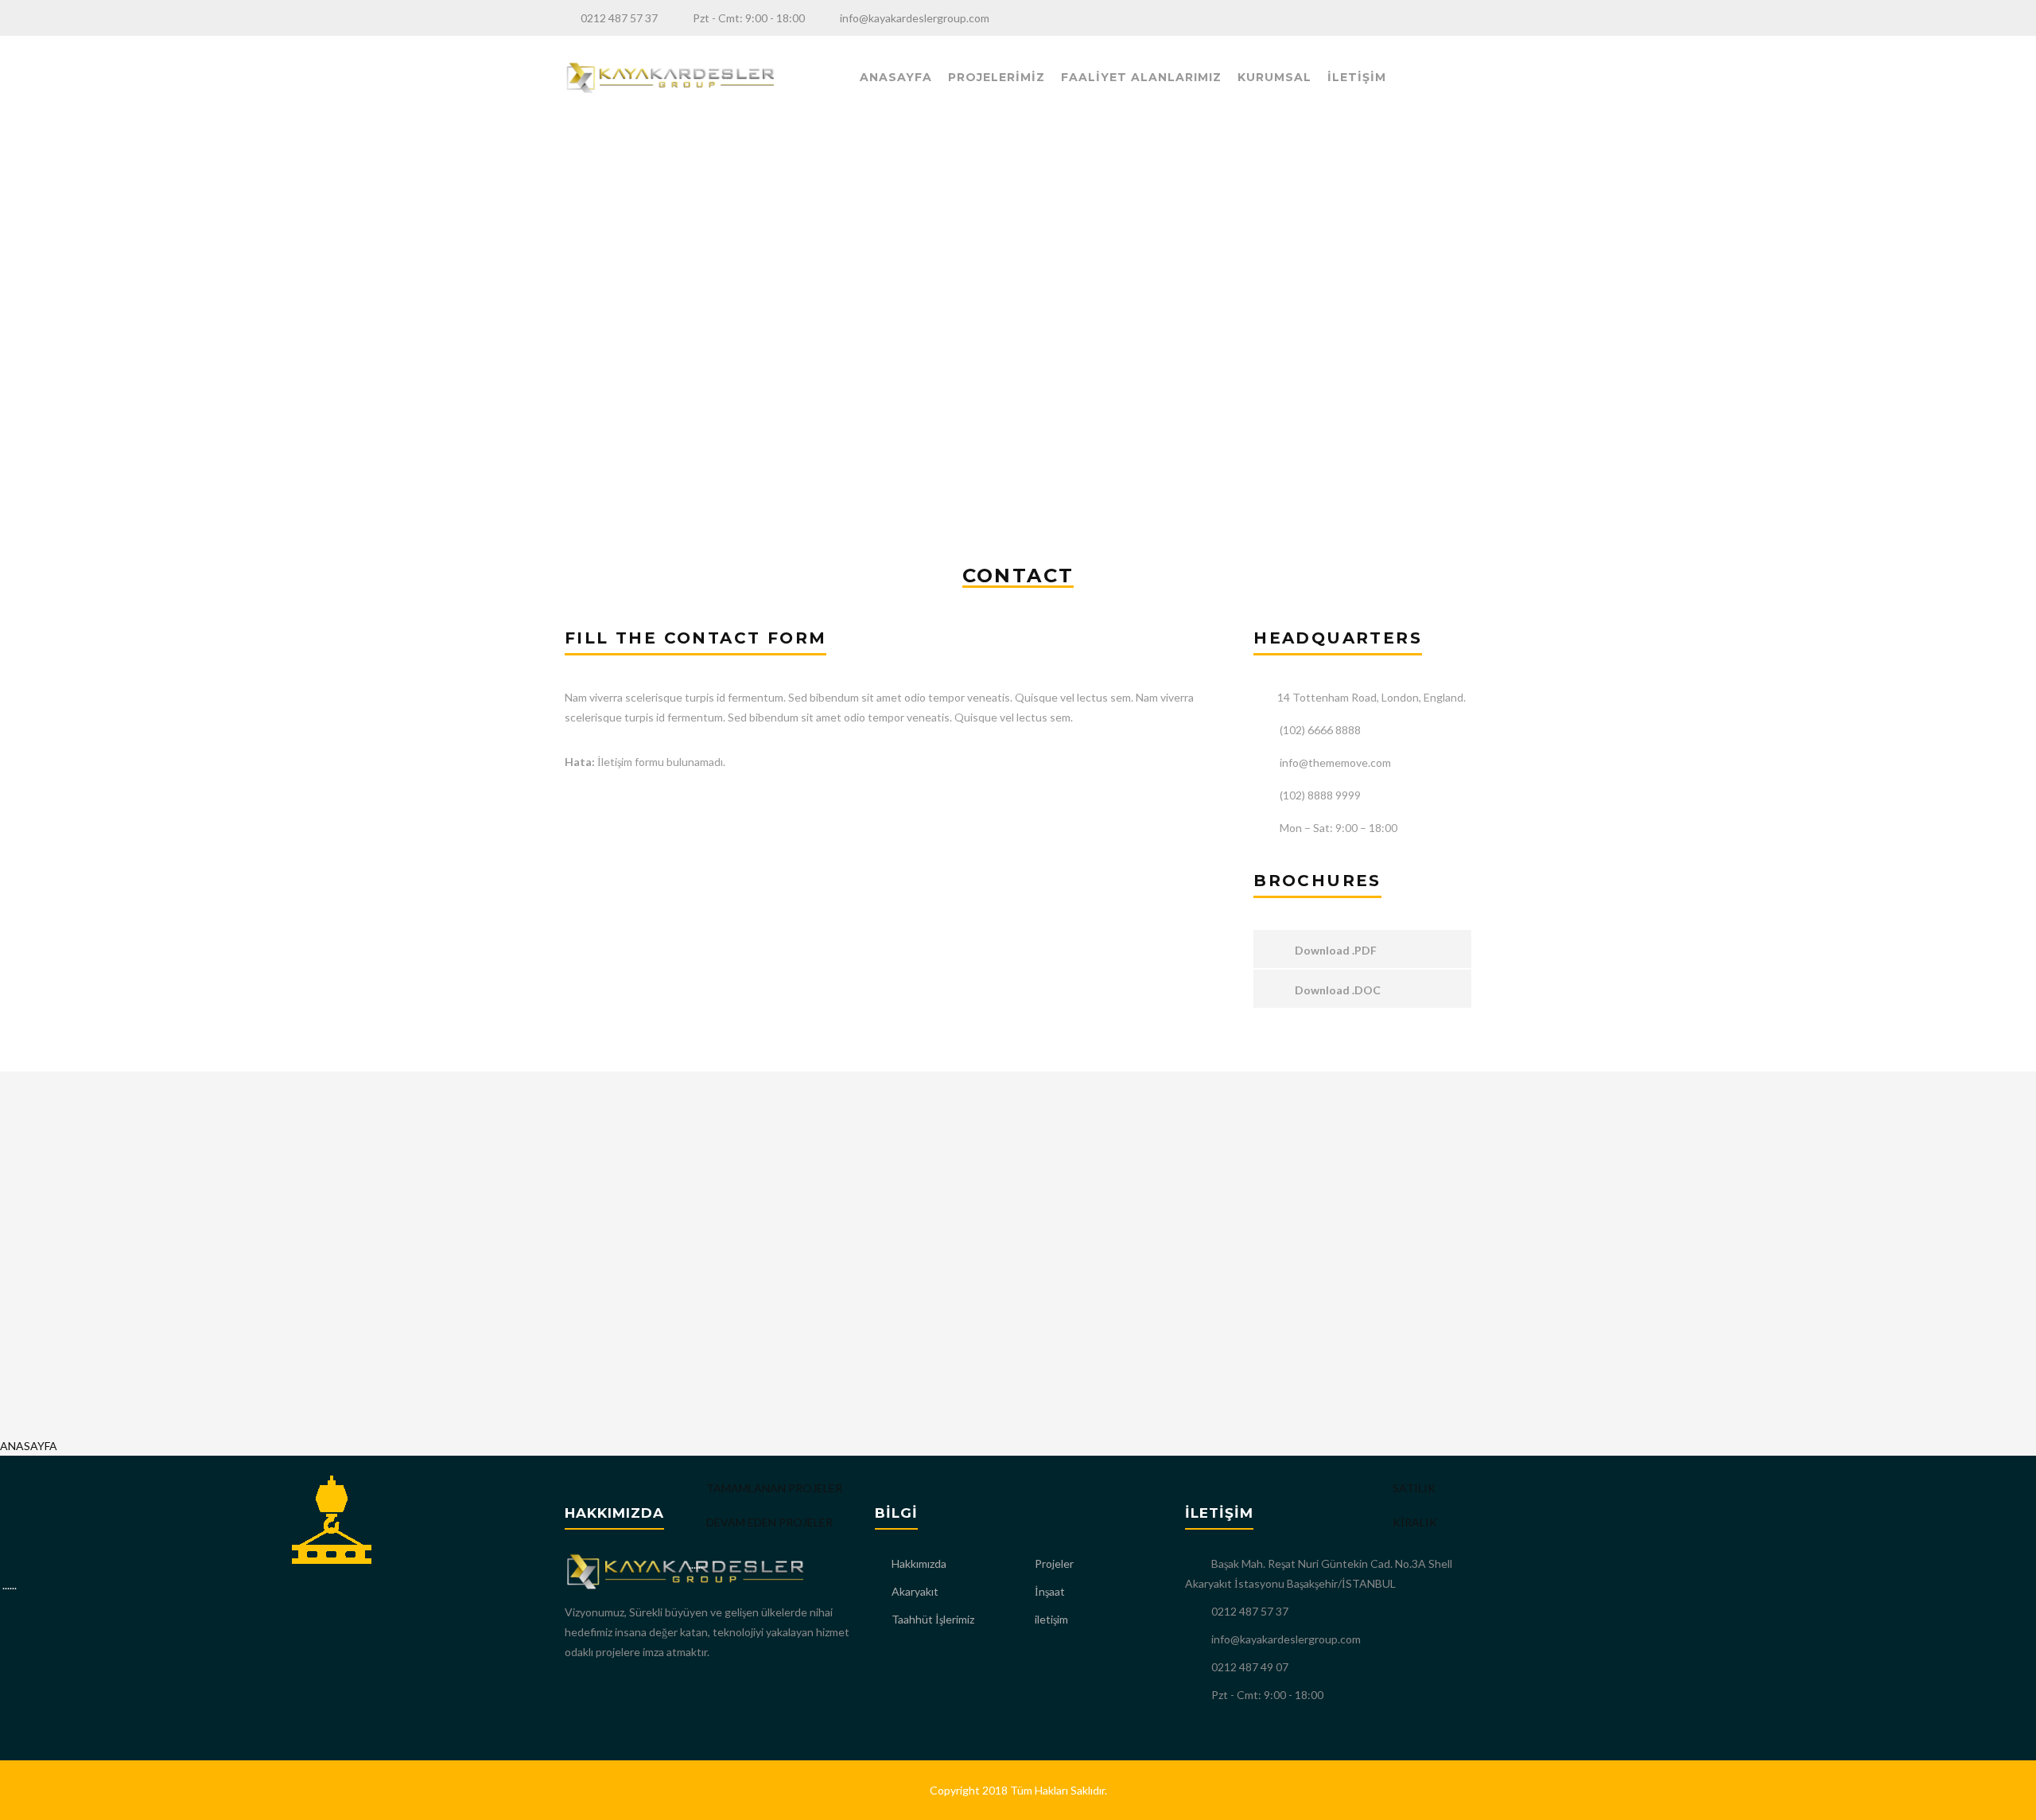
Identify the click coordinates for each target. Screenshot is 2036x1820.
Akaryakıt (915, 1591)
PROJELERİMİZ (997, 77)
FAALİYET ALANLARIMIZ (1141, 77)
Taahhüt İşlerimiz (933, 1619)
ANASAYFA (896, 77)
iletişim (1051, 1619)
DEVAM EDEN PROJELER (768, 1522)
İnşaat (1050, 1591)
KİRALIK (1414, 1522)
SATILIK (1413, 1488)
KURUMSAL (1274, 77)
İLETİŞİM (1357, 77)
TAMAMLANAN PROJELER (773, 1488)
